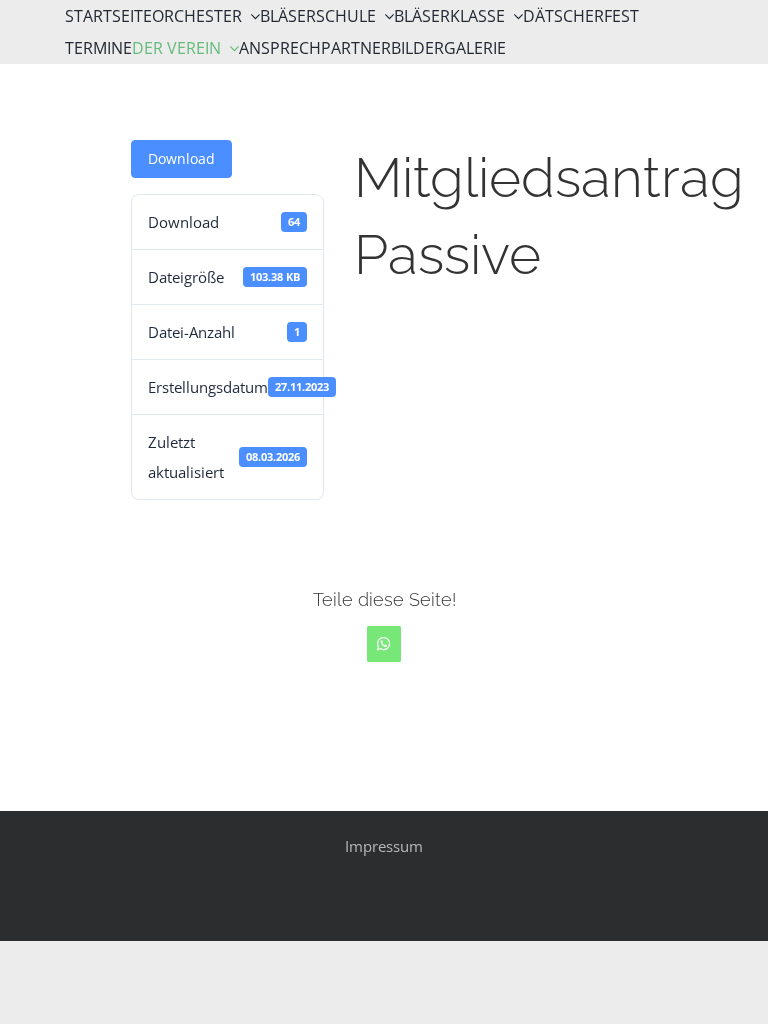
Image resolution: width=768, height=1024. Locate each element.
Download (181, 158)
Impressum (384, 846)
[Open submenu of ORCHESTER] (251, 16)
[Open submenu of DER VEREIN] (230, 48)
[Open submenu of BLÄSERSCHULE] (385, 16)
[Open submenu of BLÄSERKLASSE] (514, 16)
